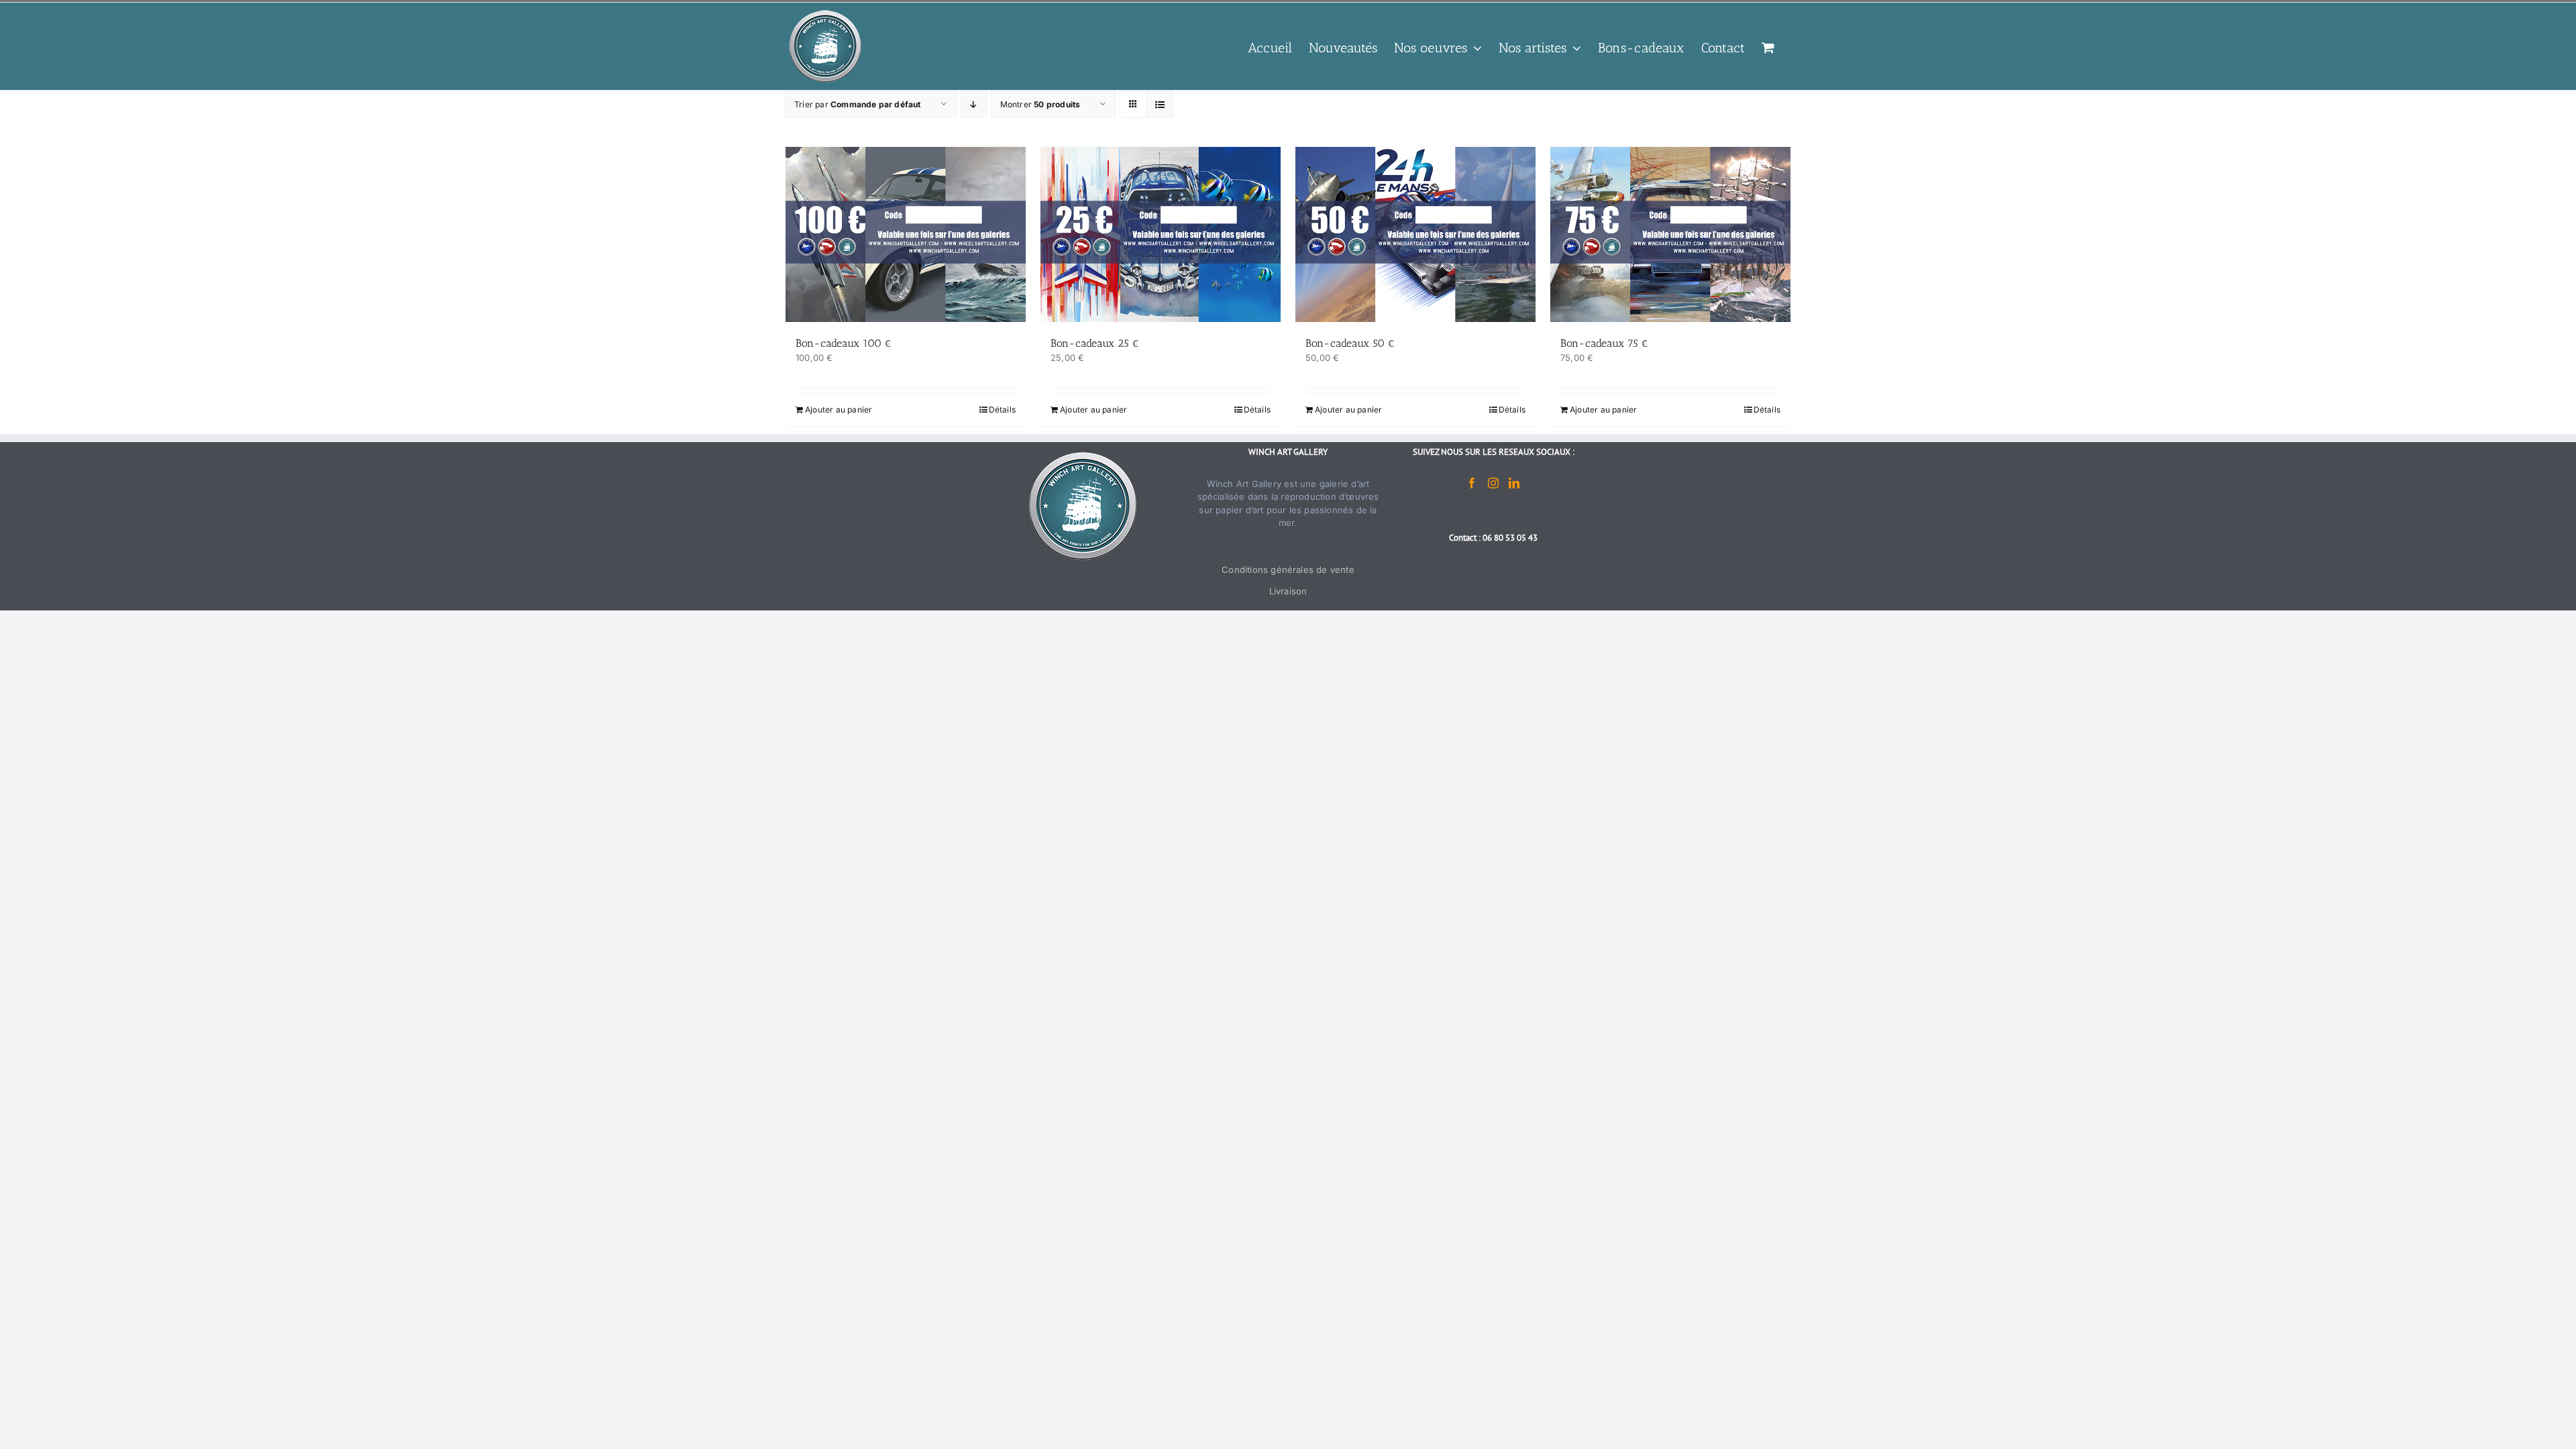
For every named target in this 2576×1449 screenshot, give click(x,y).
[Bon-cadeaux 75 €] (1670, 234)
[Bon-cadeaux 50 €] (1415, 234)
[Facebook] (1472, 483)
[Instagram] (1493, 483)
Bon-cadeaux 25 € (1095, 343)
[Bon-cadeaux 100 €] (906, 234)
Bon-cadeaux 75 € (1604, 343)
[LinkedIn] (1514, 483)
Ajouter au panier (839, 410)
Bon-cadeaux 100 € (844, 343)
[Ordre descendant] (974, 104)
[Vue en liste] (1160, 104)
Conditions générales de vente (1288, 570)
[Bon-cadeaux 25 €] (1161, 234)
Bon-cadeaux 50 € (1350, 343)
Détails (1002, 410)
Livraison (1288, 591)
